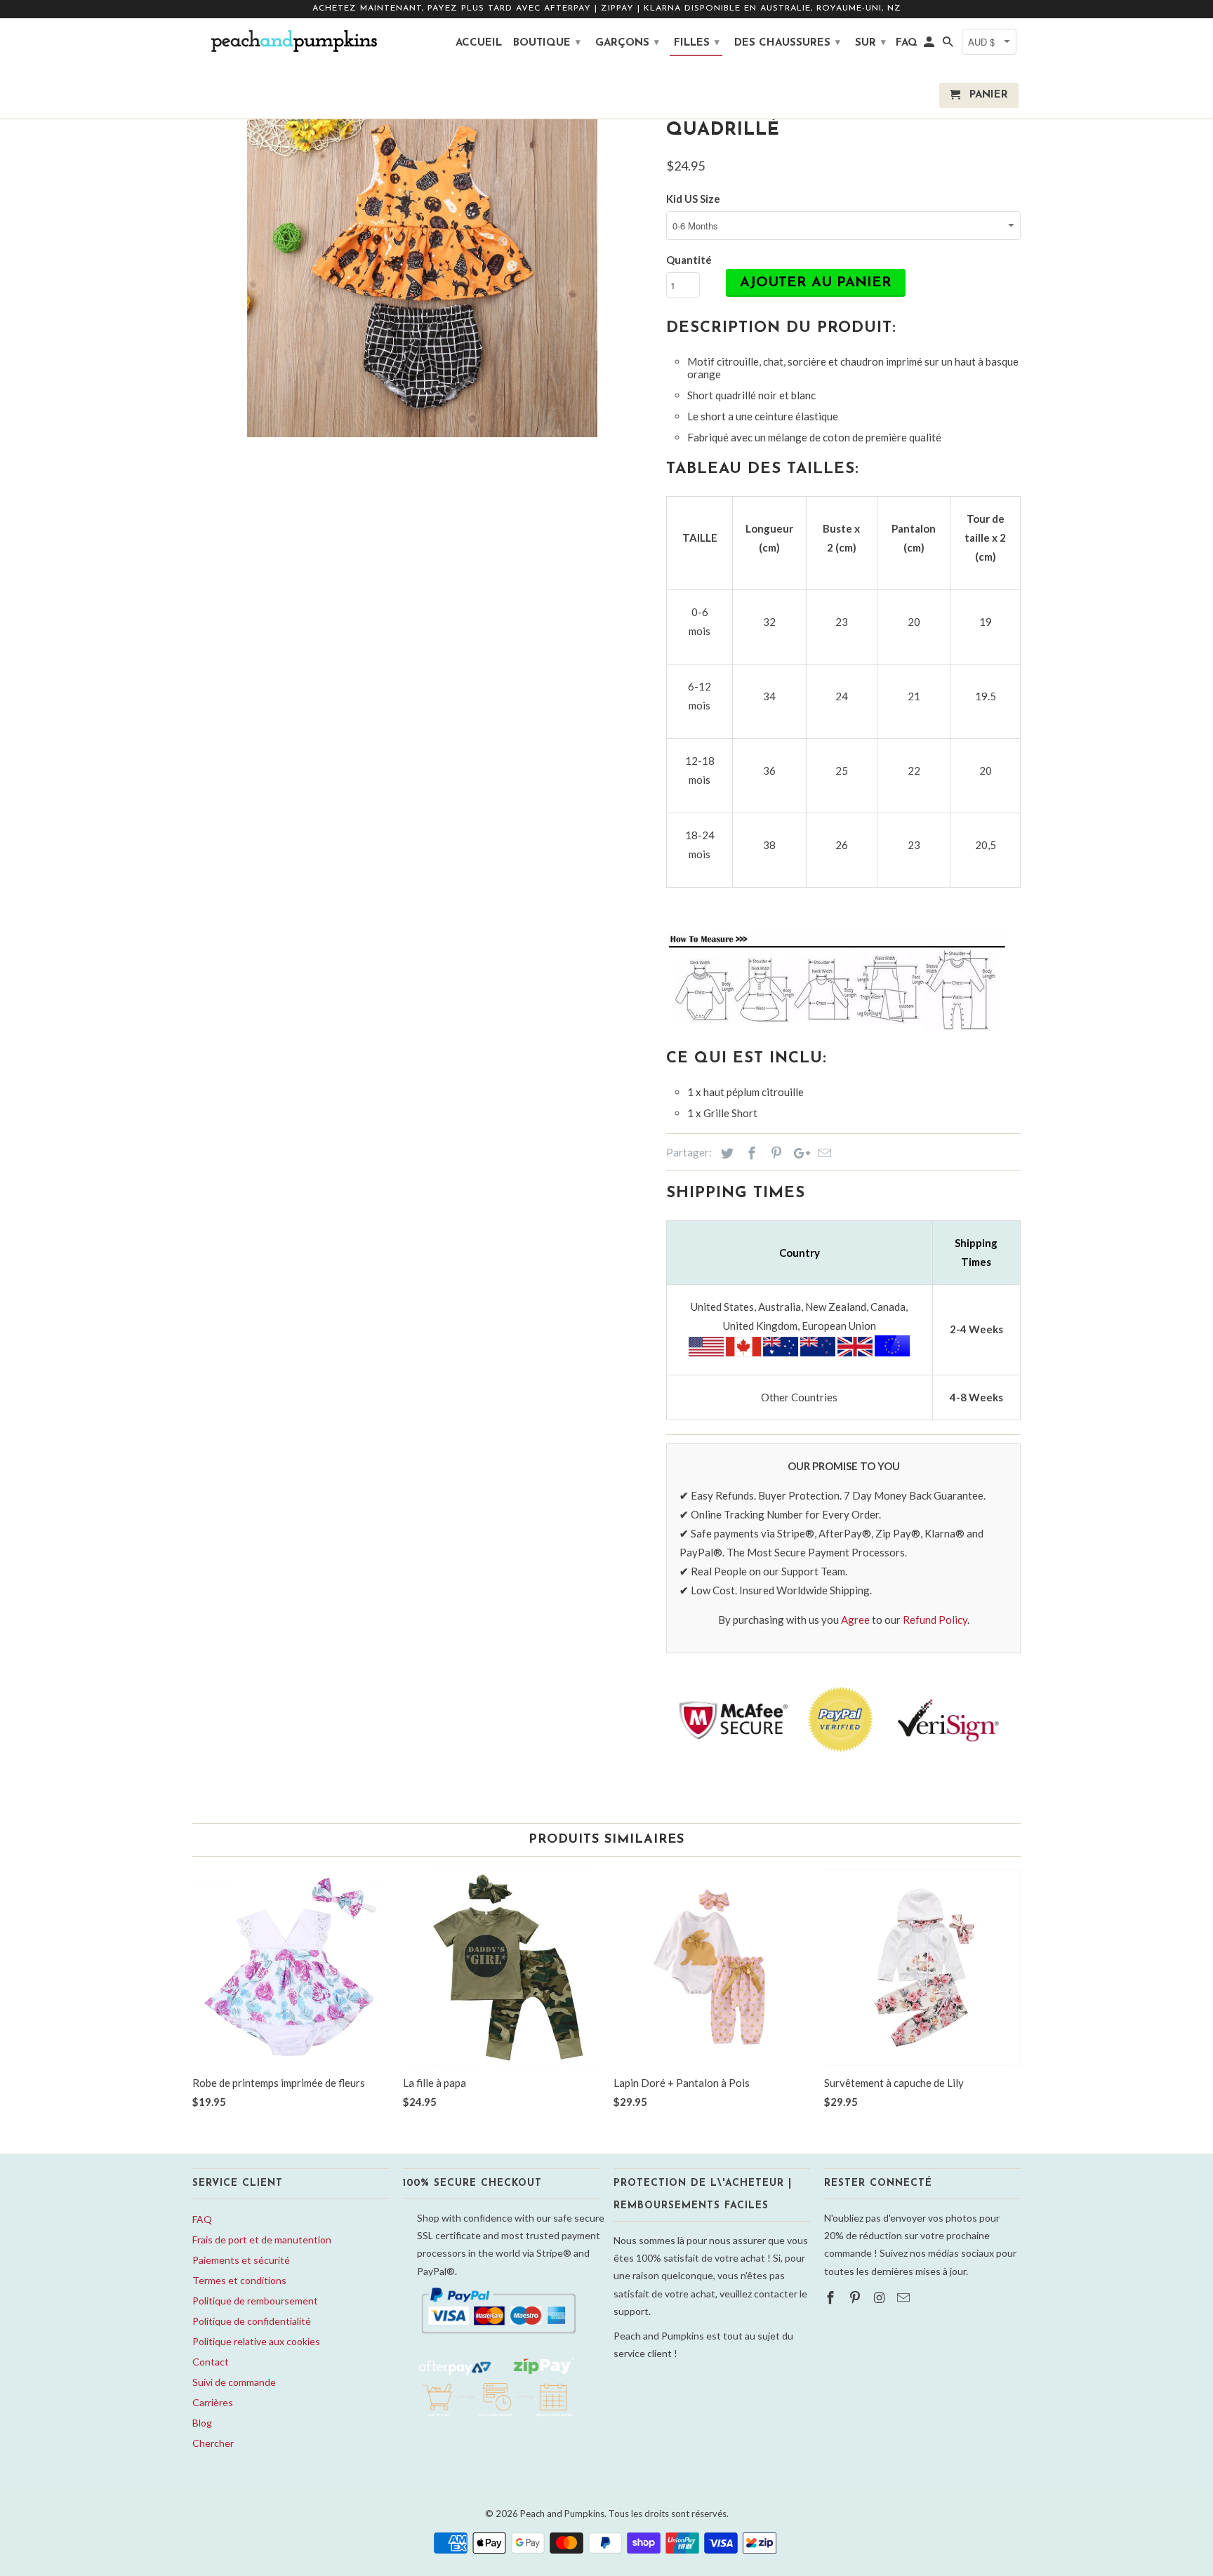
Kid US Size (693, 199)
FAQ (202, 2219)
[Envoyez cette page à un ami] (823, 1153)
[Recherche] (949, 46)
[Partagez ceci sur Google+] (798, 1153)
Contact (211, 2362)
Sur (870, 43)
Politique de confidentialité (252, 2321)
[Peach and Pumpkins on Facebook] (832, 2297)
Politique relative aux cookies (256, 2341)
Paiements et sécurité (241, 2260)
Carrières (213, 2402)
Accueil (479, 43)
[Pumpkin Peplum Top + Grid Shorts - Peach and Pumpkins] (422, 262)
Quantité (689, 260)
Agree (855, 1620)
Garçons (627, 43)
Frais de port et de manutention (262, 2240)
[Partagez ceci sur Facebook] (750, 1153)
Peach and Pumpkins (562, 2514)
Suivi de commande (234, 2382)
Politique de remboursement (255, 2301)
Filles (697, 43)
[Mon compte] (930, 46)
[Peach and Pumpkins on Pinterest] (856, 2297)
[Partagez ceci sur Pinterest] (774, 1153)
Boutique (547, 43)
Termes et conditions (239, 2280)
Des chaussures (787, 43)
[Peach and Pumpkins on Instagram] (881, 2297)
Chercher (213, 2443)
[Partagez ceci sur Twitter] (725, 1153)
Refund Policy (935, 1620)
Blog (202, 2423)
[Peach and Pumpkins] (291, 41)
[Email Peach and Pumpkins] (905, 2297)
